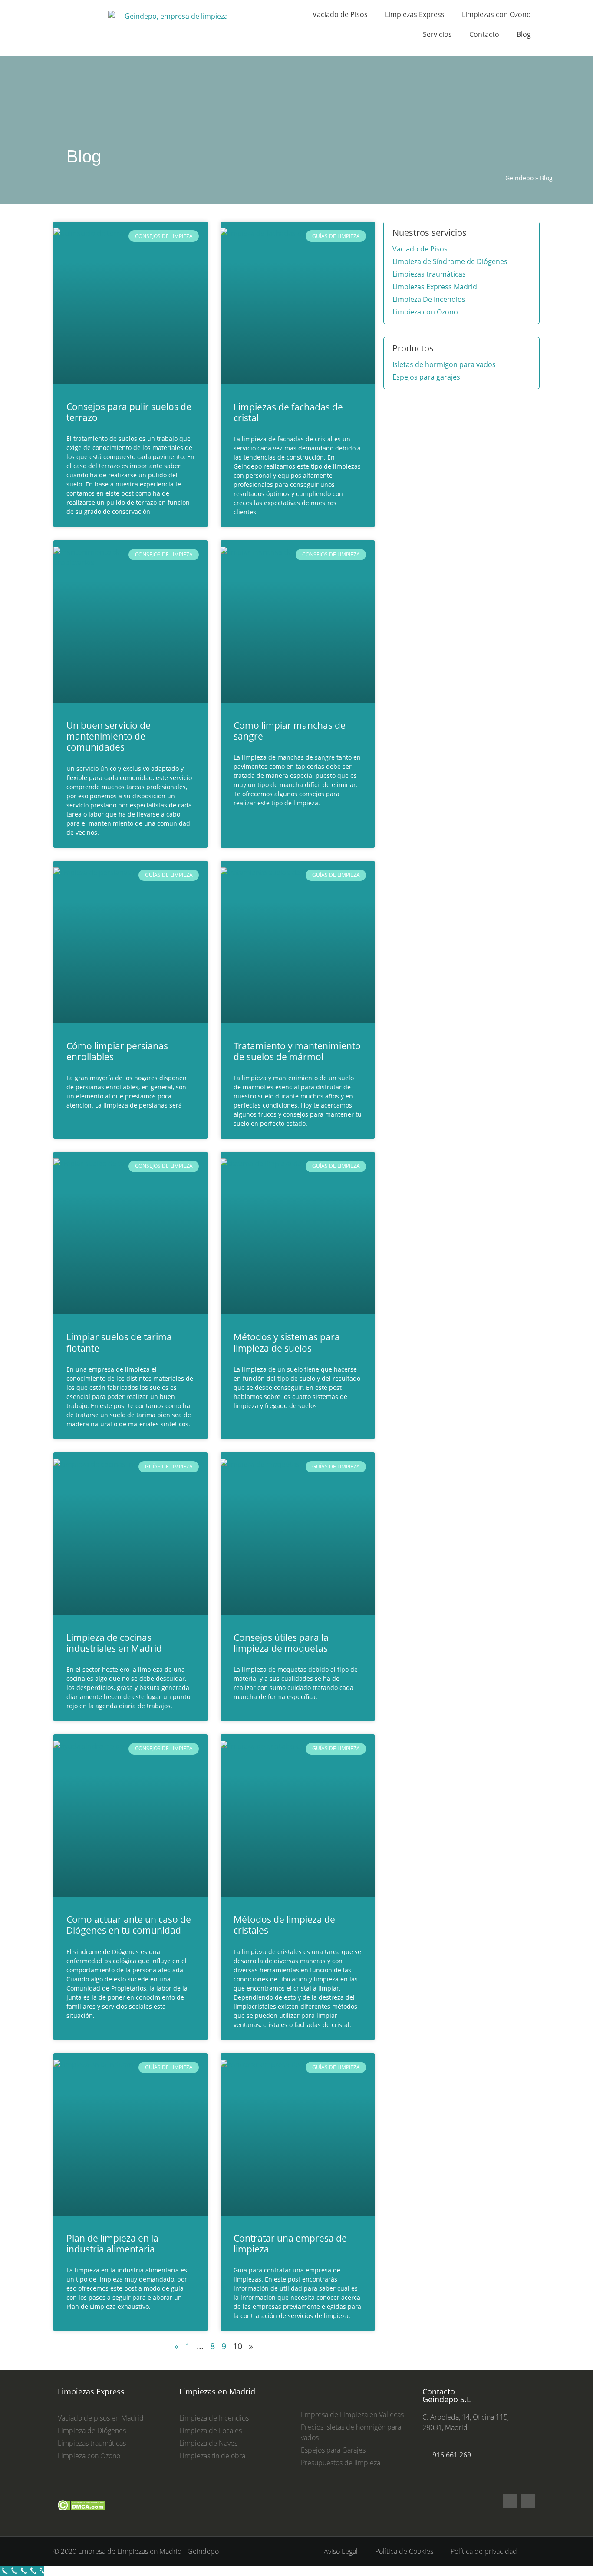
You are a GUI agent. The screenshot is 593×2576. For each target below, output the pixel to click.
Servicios (437, 34)
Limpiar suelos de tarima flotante (119, 1342)
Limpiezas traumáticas (429, 274)
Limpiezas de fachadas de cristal (288, 412)
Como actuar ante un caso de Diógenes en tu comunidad (129, 1925)
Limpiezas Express (415, 14)
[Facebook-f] (510, 2501)
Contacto (484, 34)
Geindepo (519, 178)
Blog (524, 34)
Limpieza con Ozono (425, 312)
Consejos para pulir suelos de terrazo (129, 412)
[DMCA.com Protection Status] (81, 2514)
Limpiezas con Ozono (496, 14)
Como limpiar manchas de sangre (290, 731)
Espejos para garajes (426, 377)
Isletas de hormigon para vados (444, 364)
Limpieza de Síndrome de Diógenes (450, 261)
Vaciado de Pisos (340, 14)
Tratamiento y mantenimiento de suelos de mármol (297, 1051)
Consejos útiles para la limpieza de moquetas (281, 1643)
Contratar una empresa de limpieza (290, 2244)
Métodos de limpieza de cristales (284, 1925)
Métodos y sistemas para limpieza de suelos (287, 1342)
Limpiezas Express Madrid (435, 287)
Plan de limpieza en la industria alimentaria (112, 2244)
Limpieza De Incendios (429, 299)
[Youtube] (528, 2501)
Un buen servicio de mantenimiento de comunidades (109, 736)
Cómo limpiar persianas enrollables (117, 1051)
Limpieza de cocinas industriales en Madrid (114, 1643)
